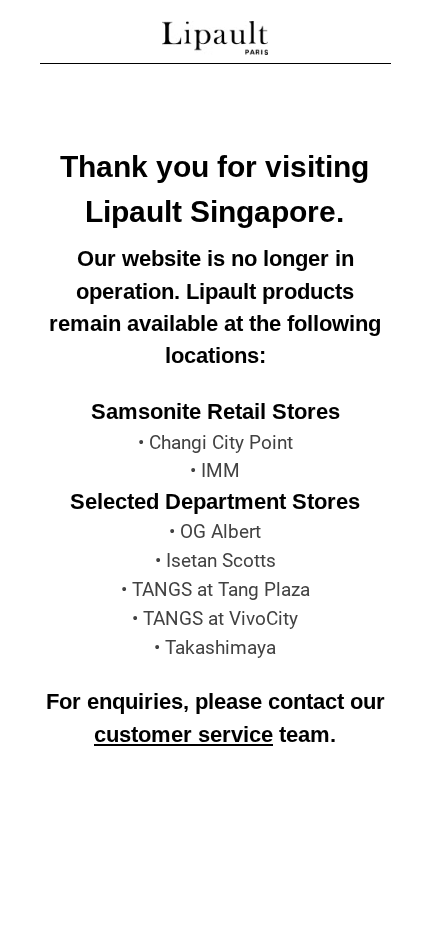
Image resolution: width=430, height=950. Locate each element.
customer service (183, 735)
